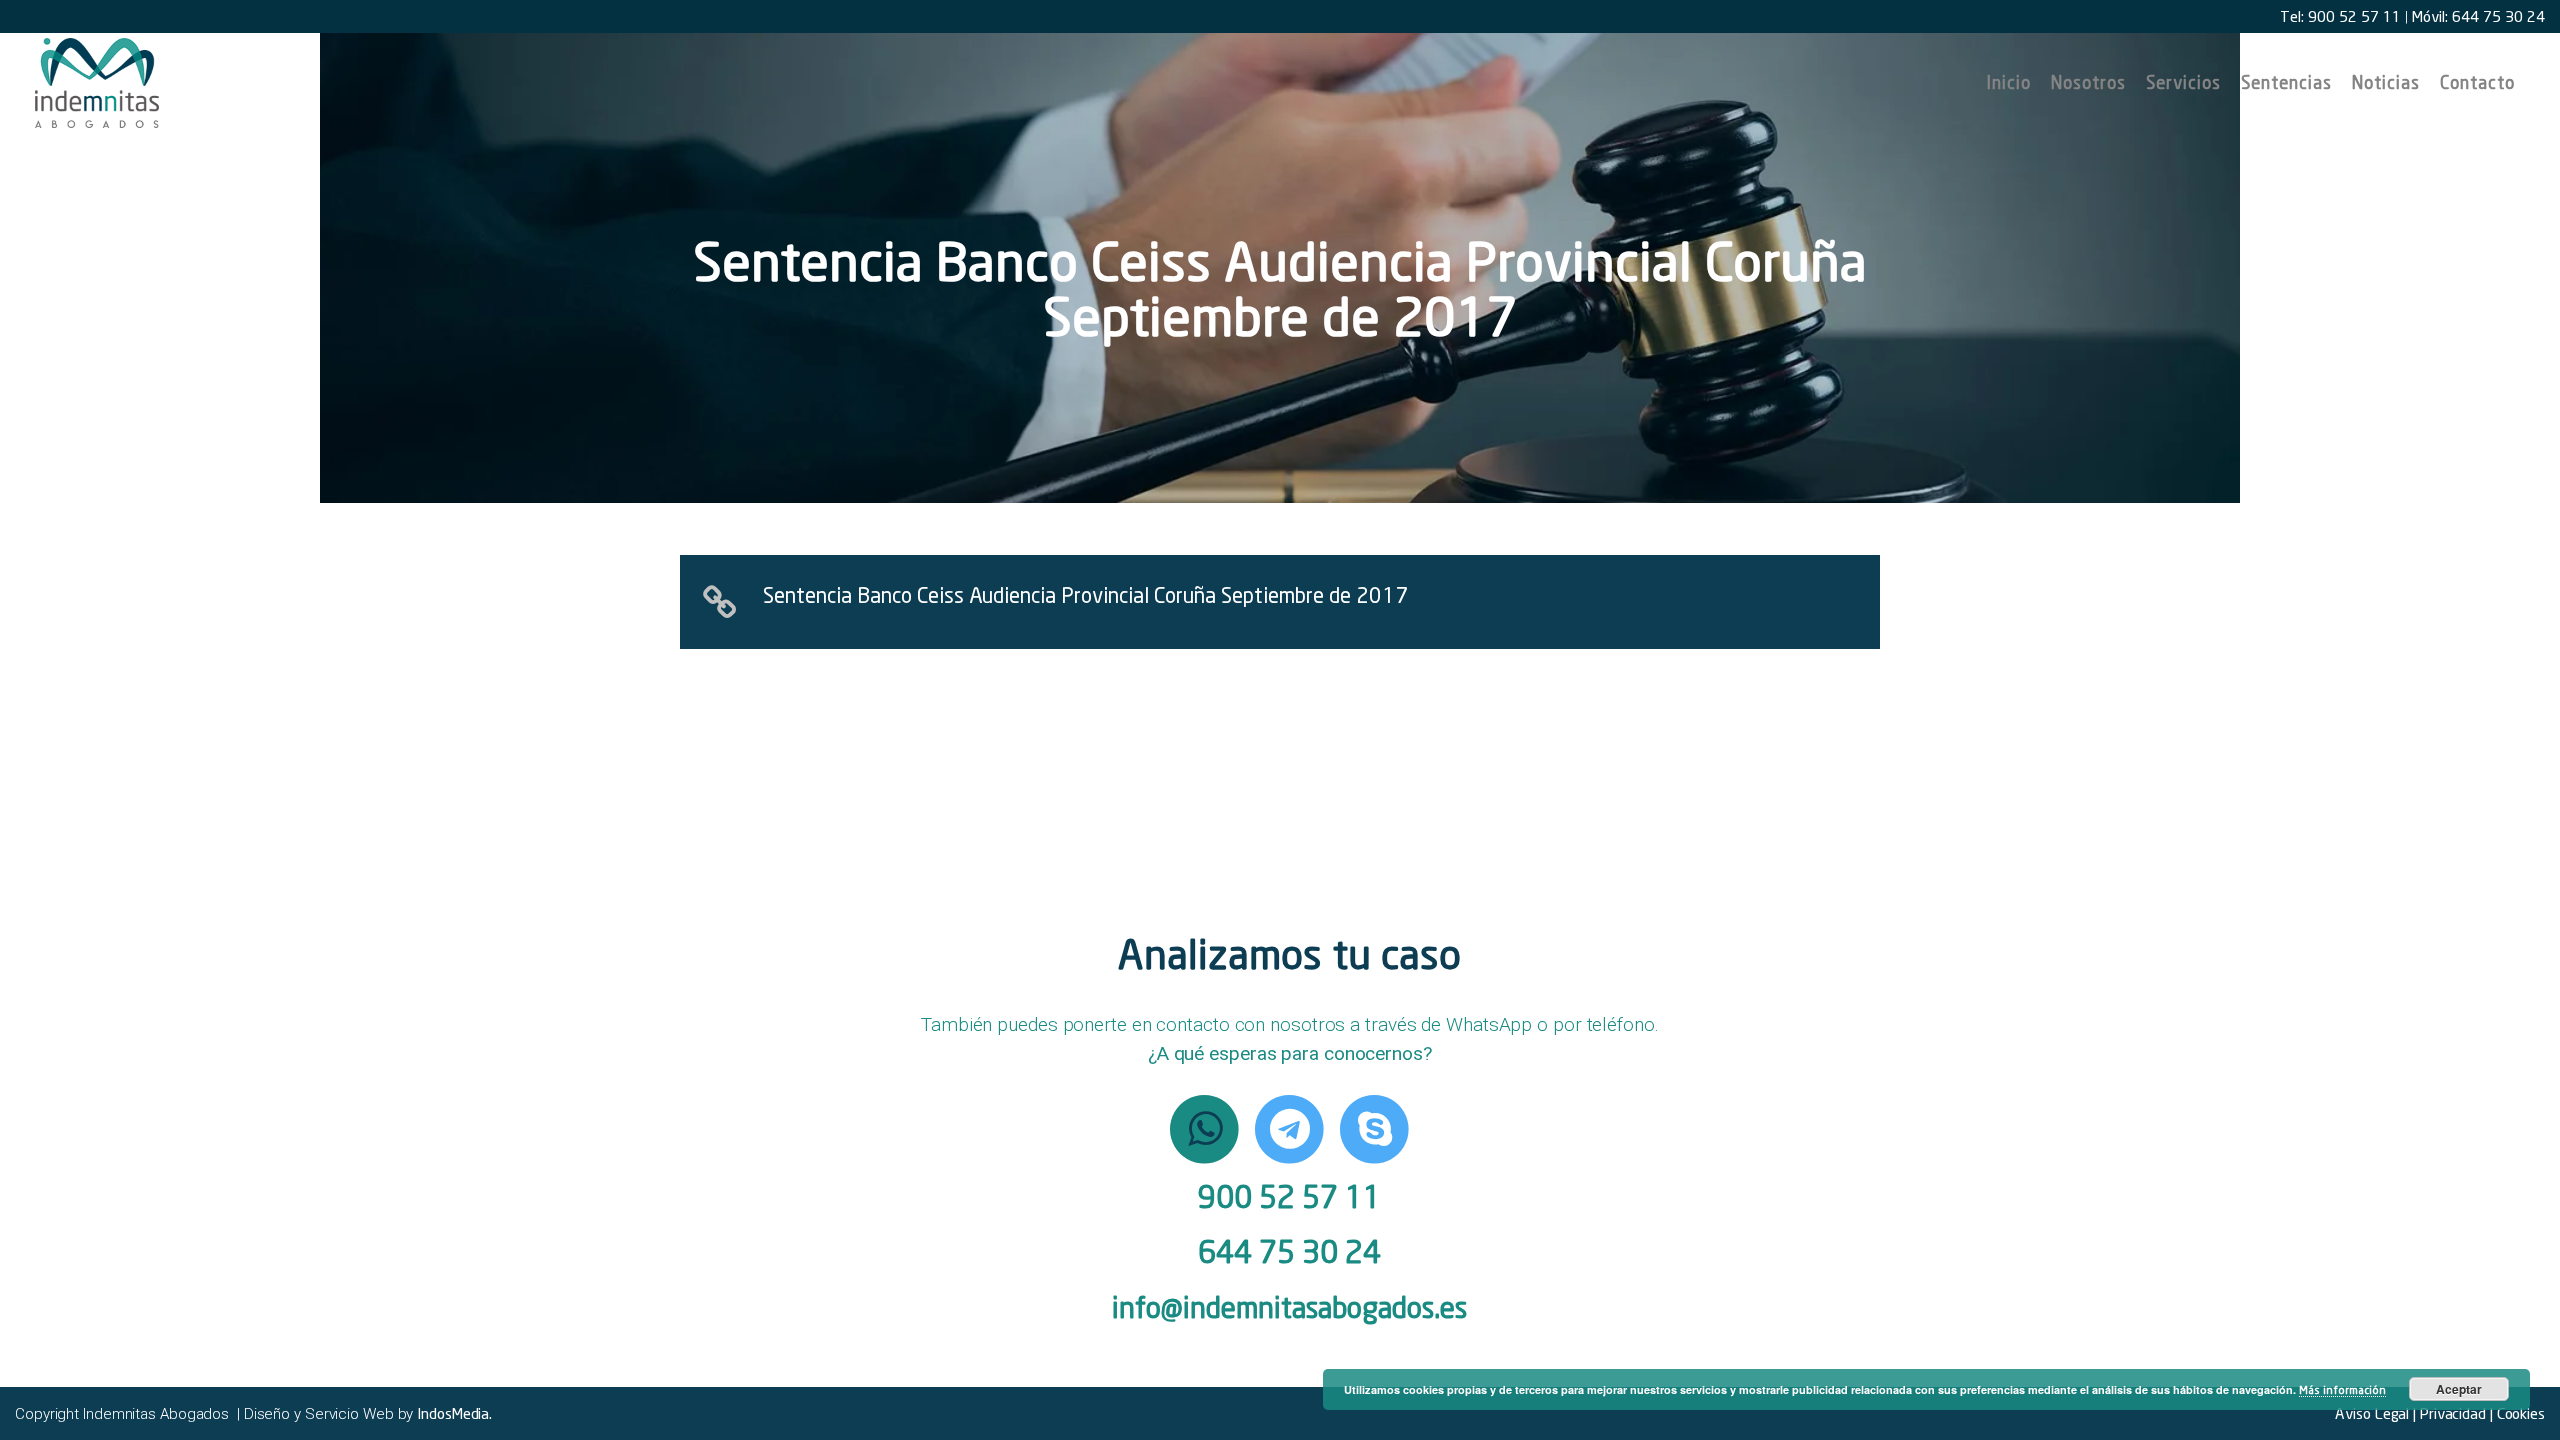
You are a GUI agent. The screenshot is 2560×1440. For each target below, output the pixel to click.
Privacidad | (2454, 1413)
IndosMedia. (454, 1413)
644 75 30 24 (1289, 1251)
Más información (2342, 1389)
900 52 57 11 (1289, 1196)
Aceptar (2459, 1389)
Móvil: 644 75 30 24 (2478, 16)
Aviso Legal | (2375, 1413)
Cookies (2519, 1413)
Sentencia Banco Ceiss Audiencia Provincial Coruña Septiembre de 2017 (1085, 595)
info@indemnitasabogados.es (1289, 1307)
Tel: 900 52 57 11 (2340, 16)
